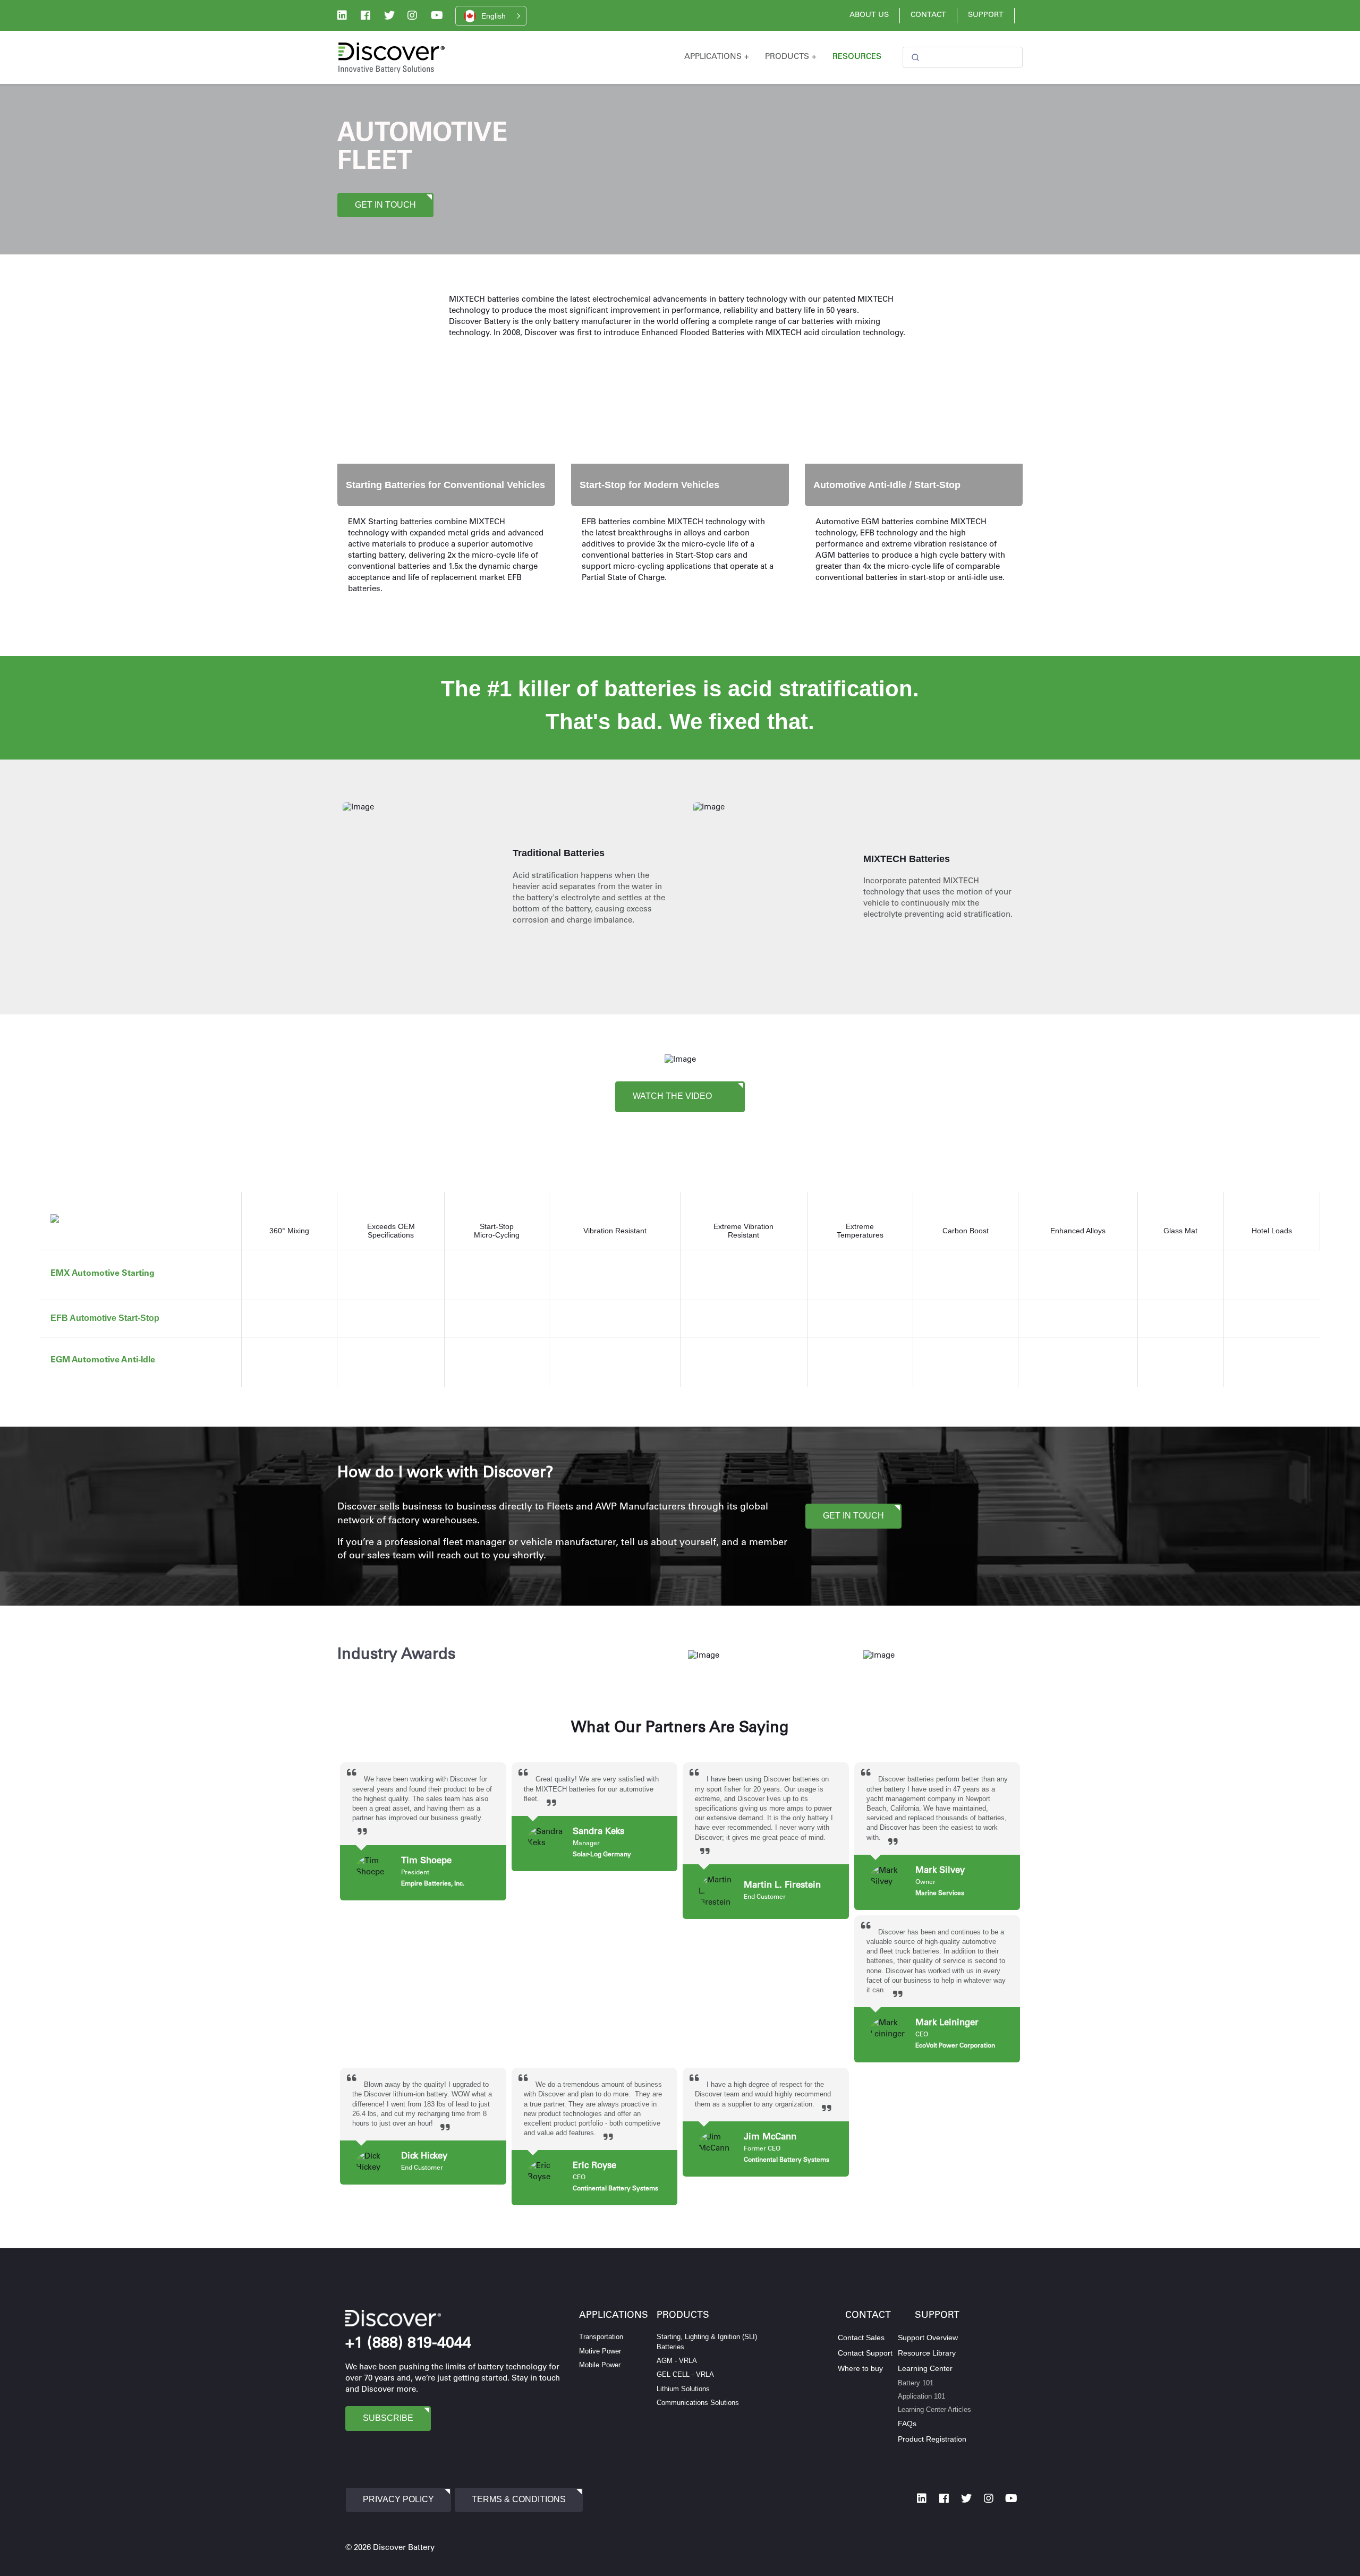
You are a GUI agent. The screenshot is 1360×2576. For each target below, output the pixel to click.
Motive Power (600, 2351)
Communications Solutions (698, 2403)
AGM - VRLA (677, 2361)
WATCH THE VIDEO (673, 1095)
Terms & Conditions (519, 2499)
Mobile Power (600, 2365)
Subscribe (388, 2418)
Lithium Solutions (683, 2389)
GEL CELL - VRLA (685, 2374)
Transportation (601, 2337)
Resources (857, 57)
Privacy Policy (398, 2499)
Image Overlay (370, 363)
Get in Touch (385, 205)
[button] (491, 16)
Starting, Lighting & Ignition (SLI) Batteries (707, 2342)
